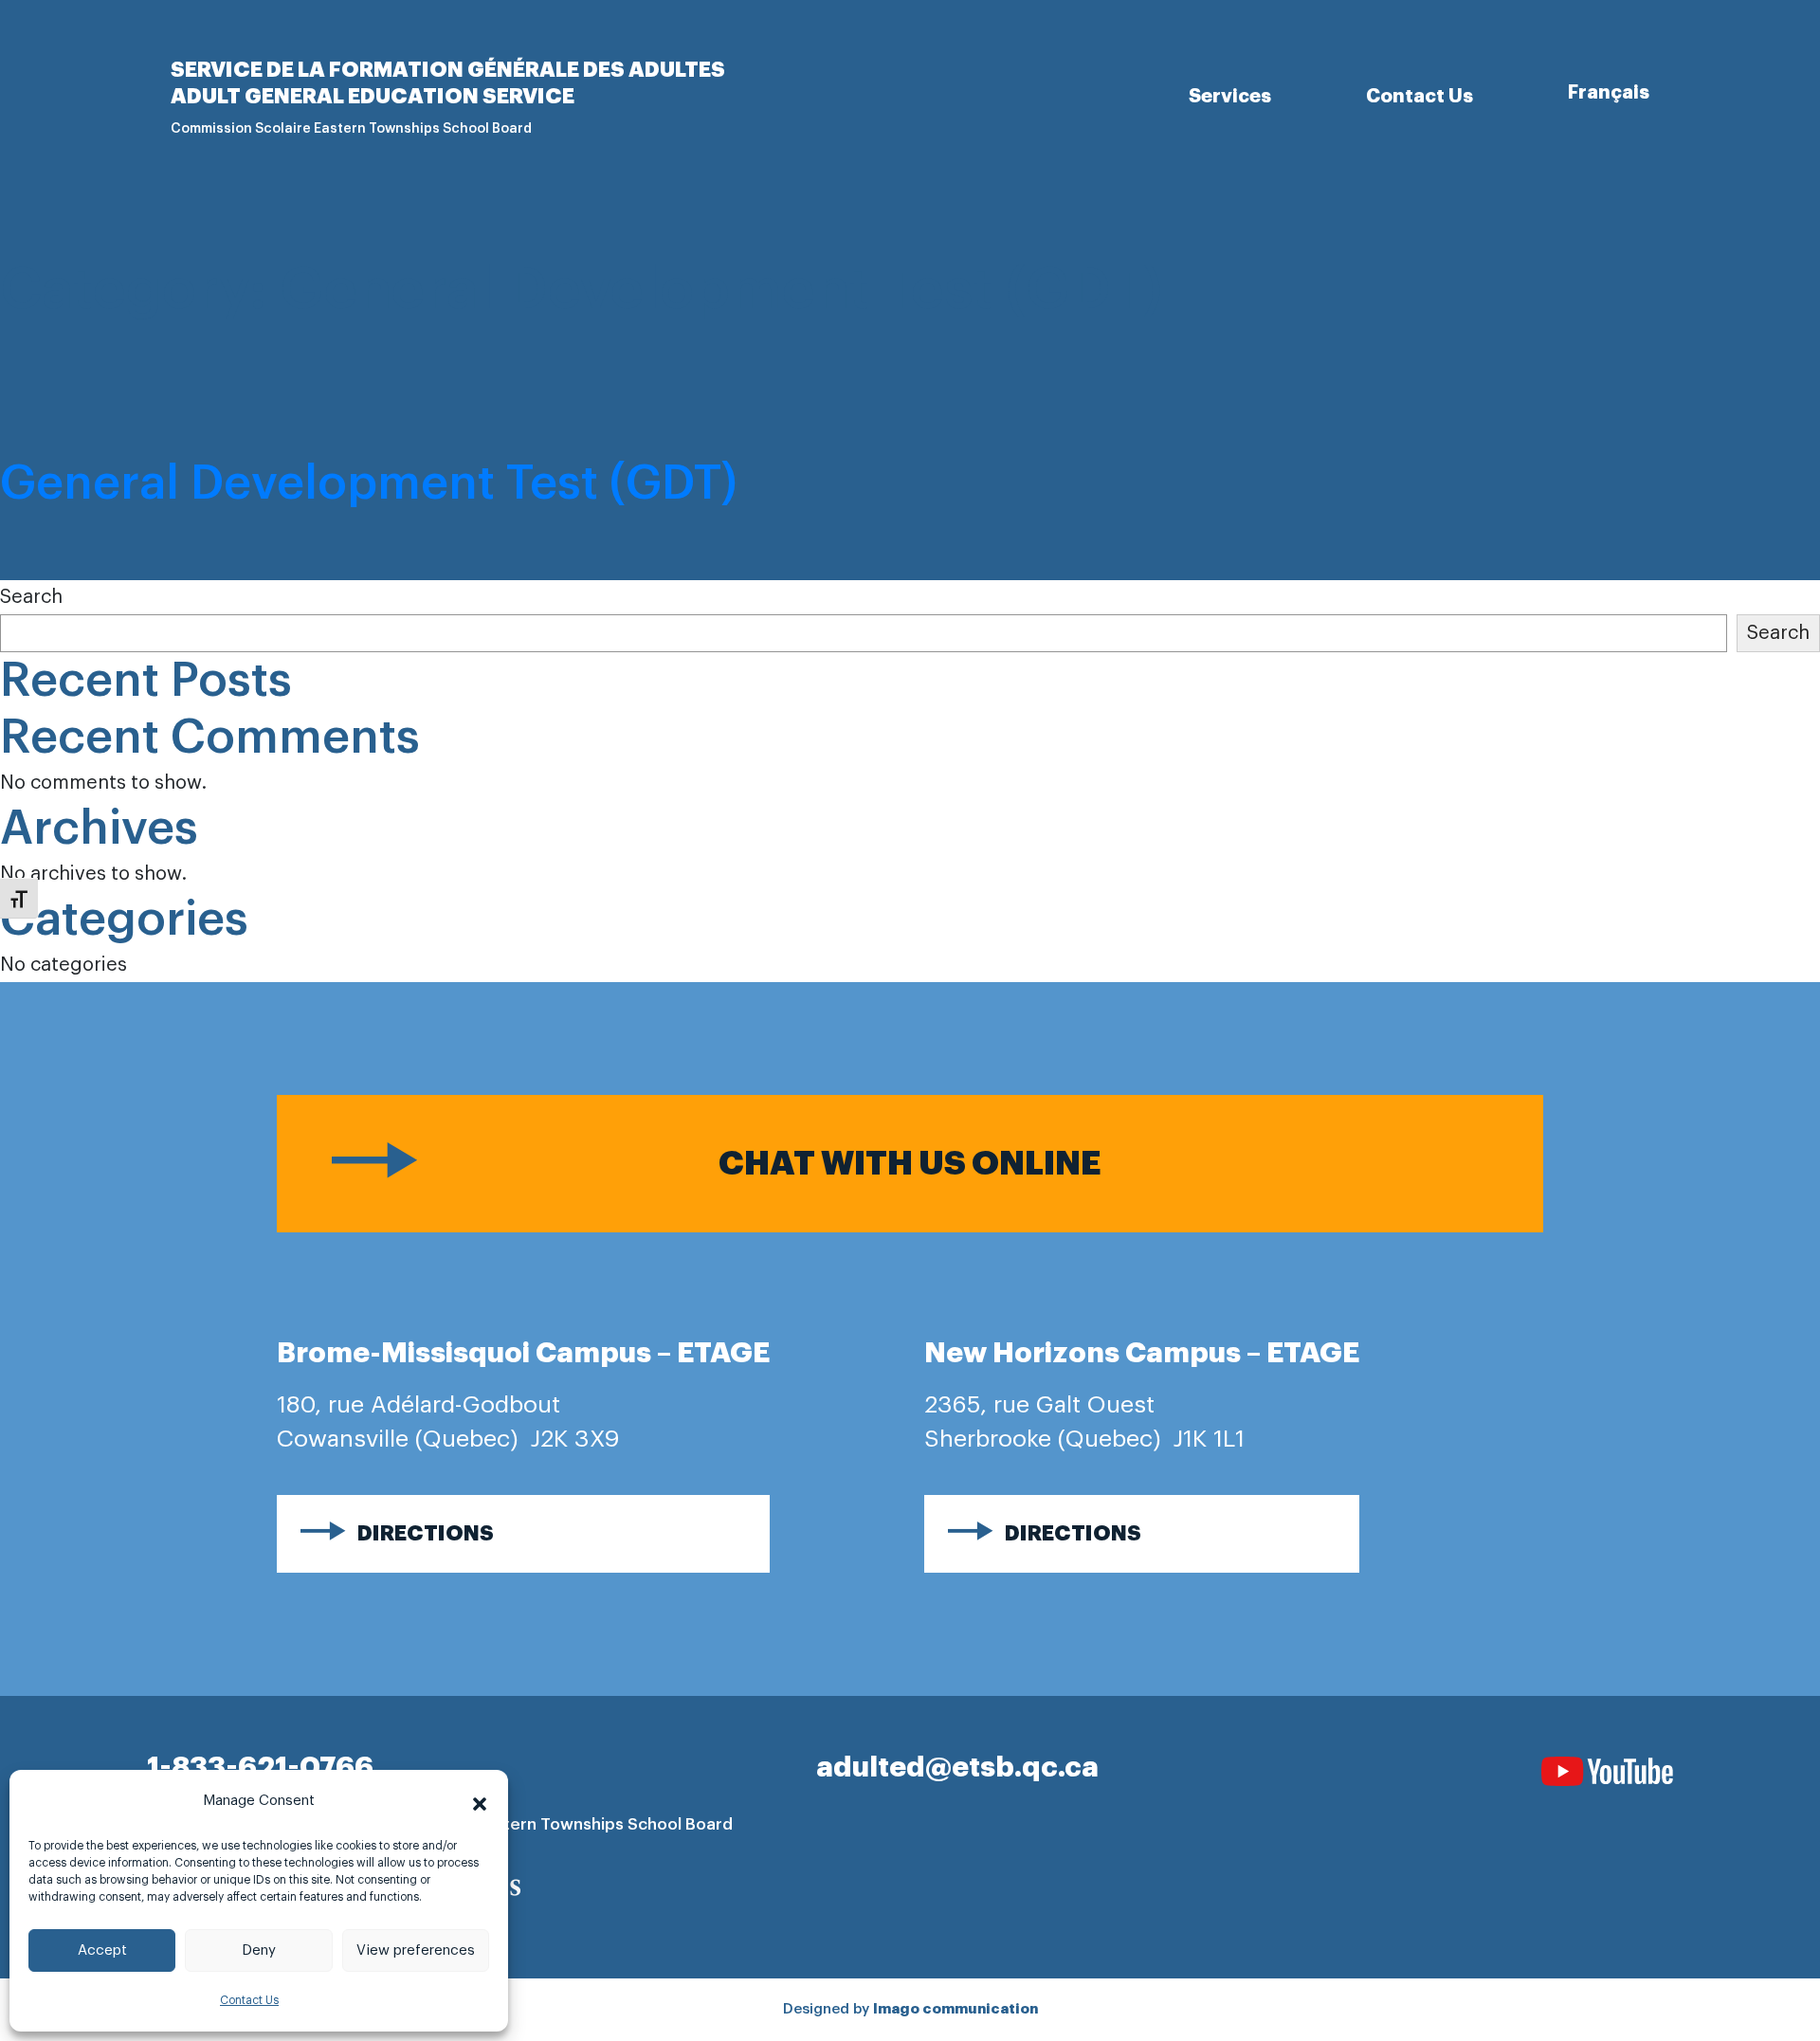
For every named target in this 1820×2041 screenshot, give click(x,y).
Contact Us (249, 2000)
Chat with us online (910, 1164)
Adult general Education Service (373, 97)
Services (1230, 96)
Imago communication (955, 2009)
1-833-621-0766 (260, 1767)
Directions (426, 1534)
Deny (259, 1950)
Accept (102, 1950)
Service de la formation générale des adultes (448, 70)
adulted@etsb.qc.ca (957, 1767)
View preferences (416, 1950)
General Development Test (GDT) (369, 483)
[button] (480, 1801)
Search (31, 597)
